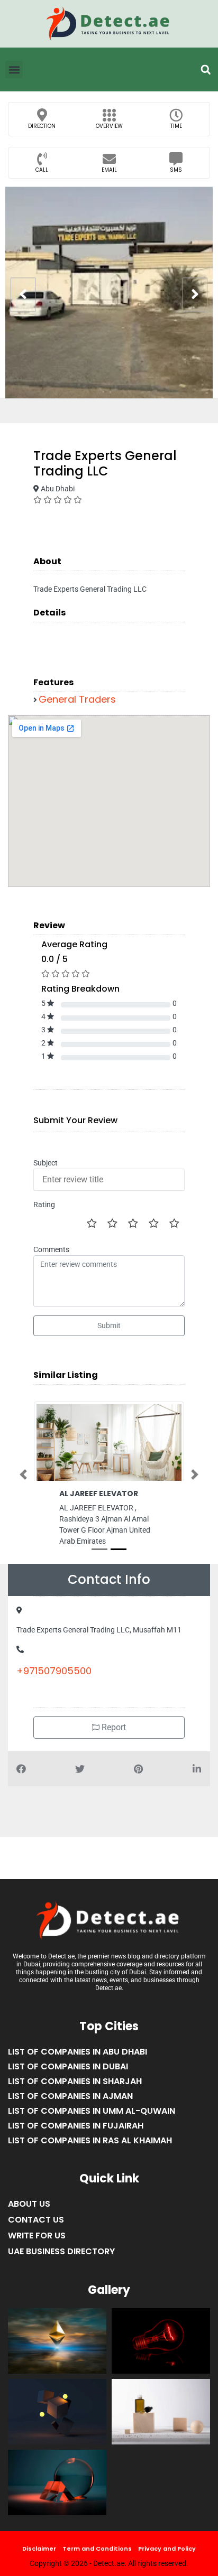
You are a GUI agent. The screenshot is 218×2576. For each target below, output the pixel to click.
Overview (109, 126)
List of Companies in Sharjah (75, 2090)
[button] (206, 70)
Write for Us (37, 2244)
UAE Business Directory (61, 2260)
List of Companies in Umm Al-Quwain (92, 2120)
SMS (176, 170)
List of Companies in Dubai (68, 2075)
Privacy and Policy (167, 2557)
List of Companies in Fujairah (76, 2135)
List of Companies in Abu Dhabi (78, 2061)
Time (176, 126)
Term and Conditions (97, 2557)
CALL (42, 170)
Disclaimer (39, 2557)
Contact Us (36, 2229)
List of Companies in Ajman (70, 2105)
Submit (109, 1326)
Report (113, 1736)
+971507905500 (54, 1680)
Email (109, 170)
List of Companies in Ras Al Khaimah (90, 2149)
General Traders (77, 699)
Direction (42, 126)
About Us (29, 2213)
